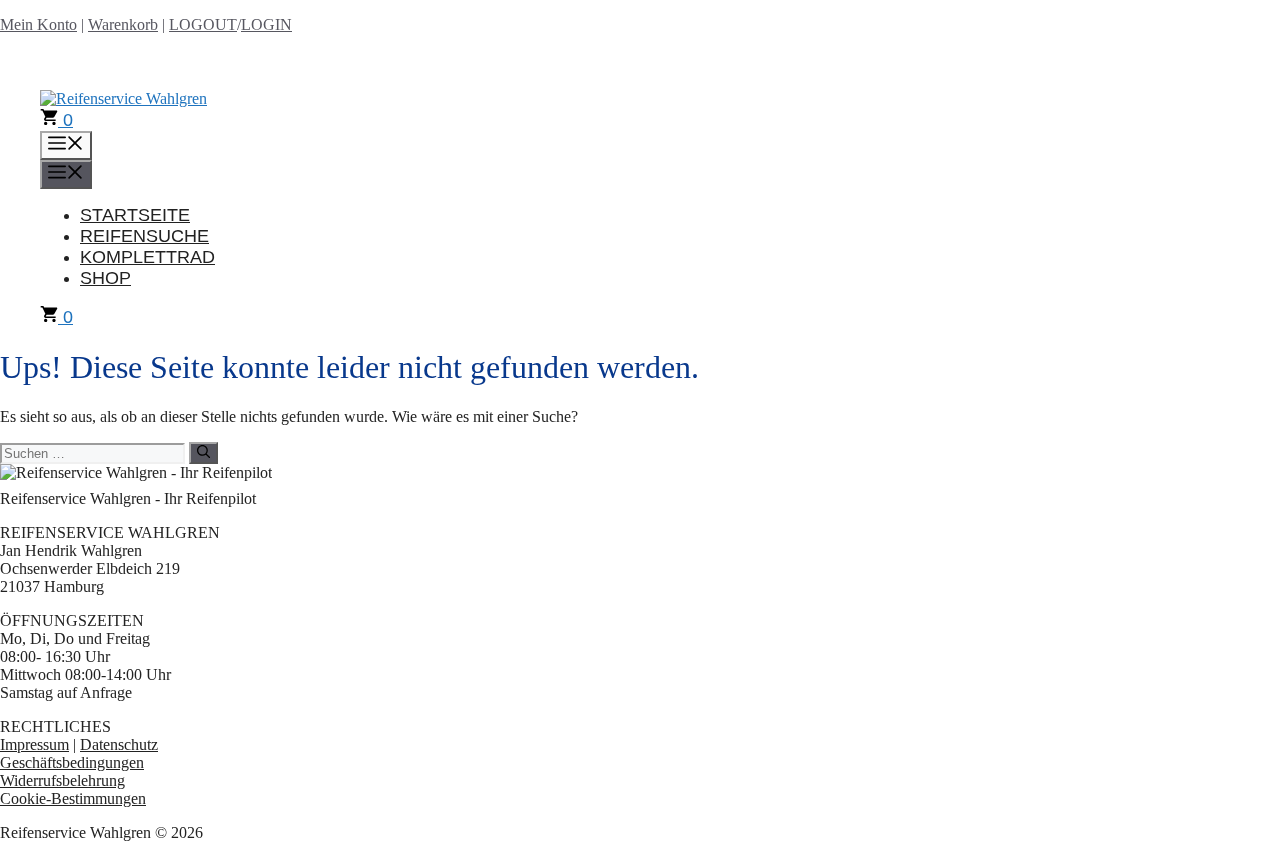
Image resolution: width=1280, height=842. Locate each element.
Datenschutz (119, 744)
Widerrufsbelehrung (62, 780)
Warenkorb (123, 24)
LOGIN (266, 24)
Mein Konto (38, 24)
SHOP (105, 278)
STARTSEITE (135, 215)
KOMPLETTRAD (147, 257)
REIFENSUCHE (144, 236)
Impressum (34, 744)
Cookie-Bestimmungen (73, 798)
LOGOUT (203, 24)
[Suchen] (203, 453)
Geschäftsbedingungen (72, 762)
